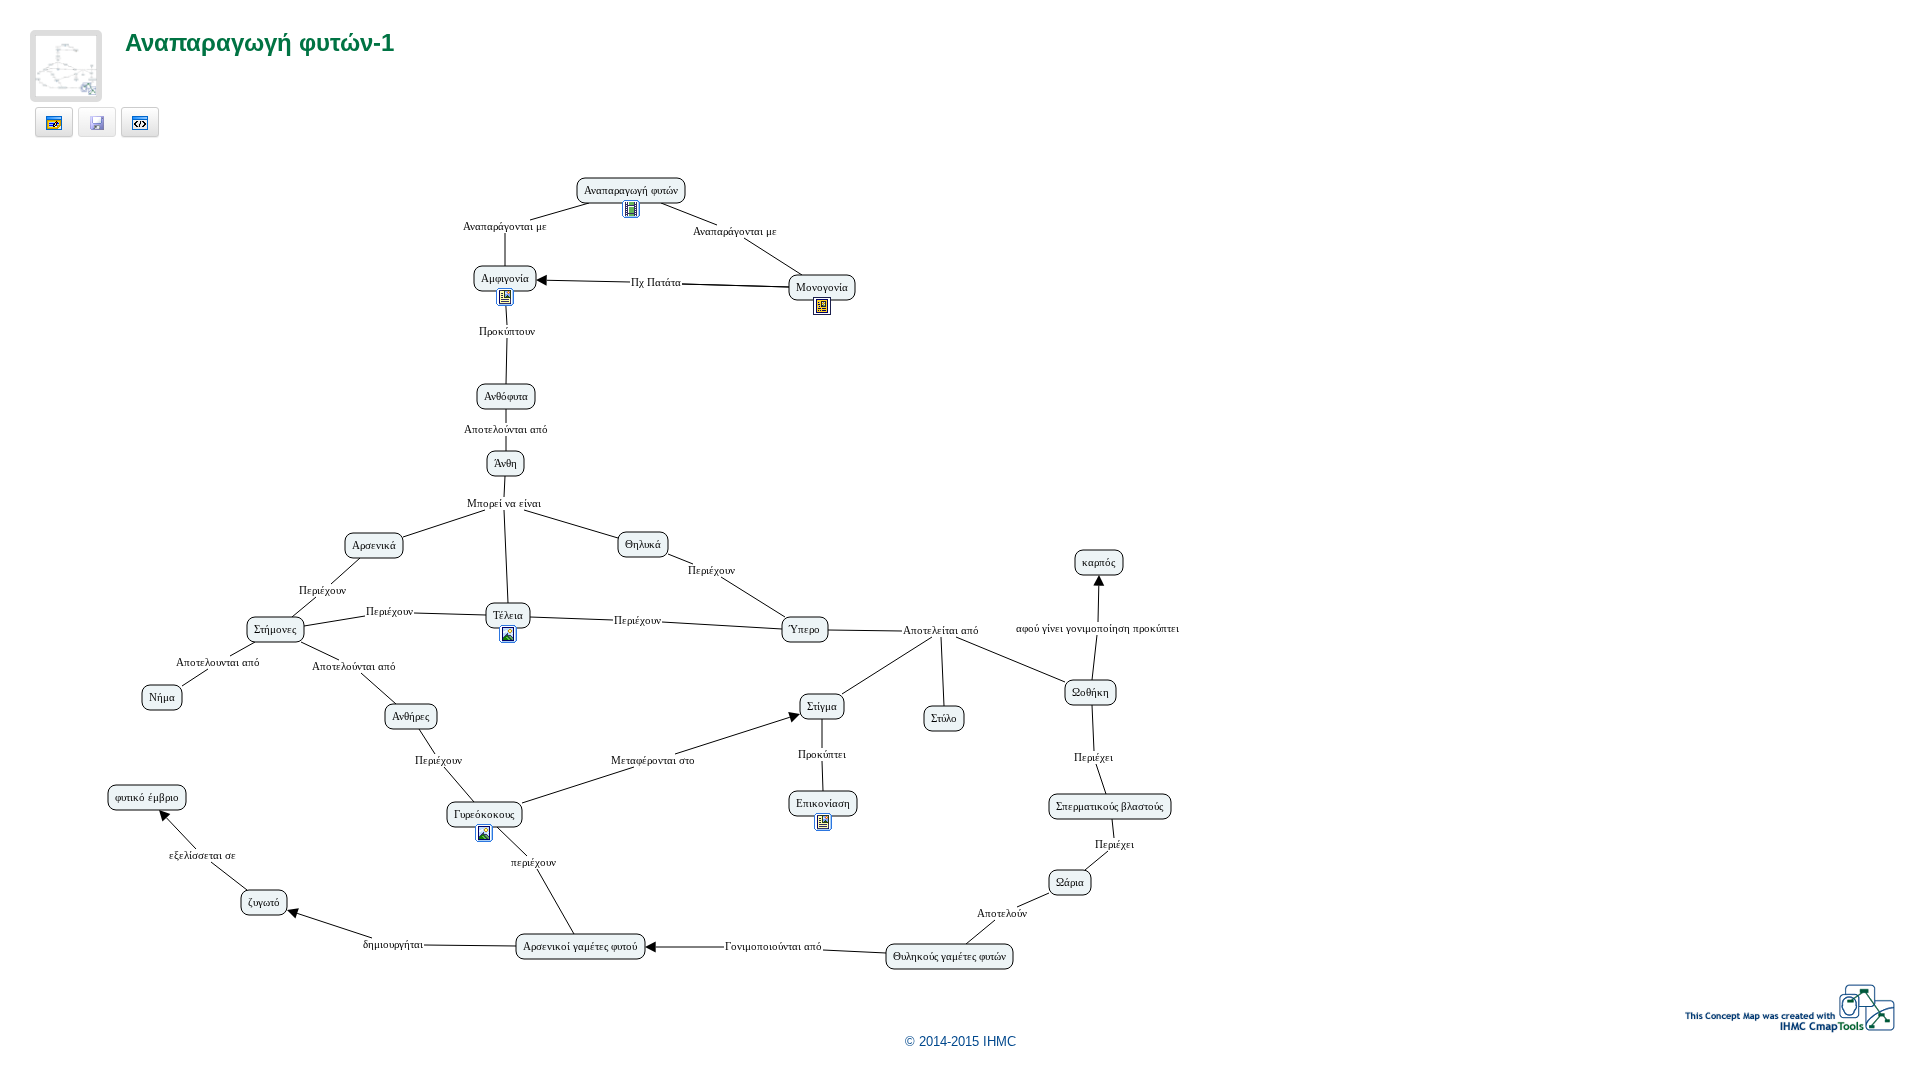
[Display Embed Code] (140, 122)
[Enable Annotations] (54, 122)
